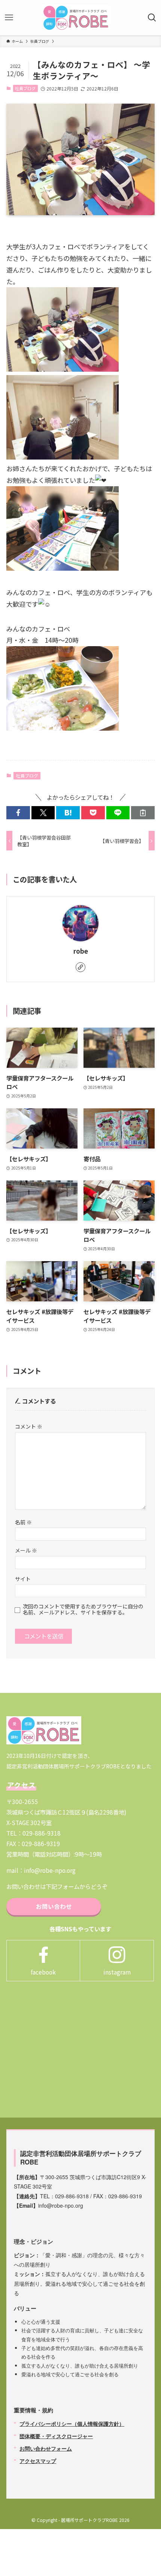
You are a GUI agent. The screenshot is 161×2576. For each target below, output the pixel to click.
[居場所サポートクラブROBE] (76, 18)
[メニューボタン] (9, 18)
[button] (18, 813)
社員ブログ (25, 88)
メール (26, 1550)
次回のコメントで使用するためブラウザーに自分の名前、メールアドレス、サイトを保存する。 (83, 1609)
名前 (23, 1522)
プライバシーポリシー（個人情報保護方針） (72, 2424)
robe (81, 951)
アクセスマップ (38, 2461)
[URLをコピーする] (143, 813)
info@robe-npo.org (50, 1870)
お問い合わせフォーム (46, 2448)
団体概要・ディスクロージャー (56, 2436)
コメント (29, 1426)
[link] (80, 967)
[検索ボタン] (152, 18)
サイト (23, 1579)
